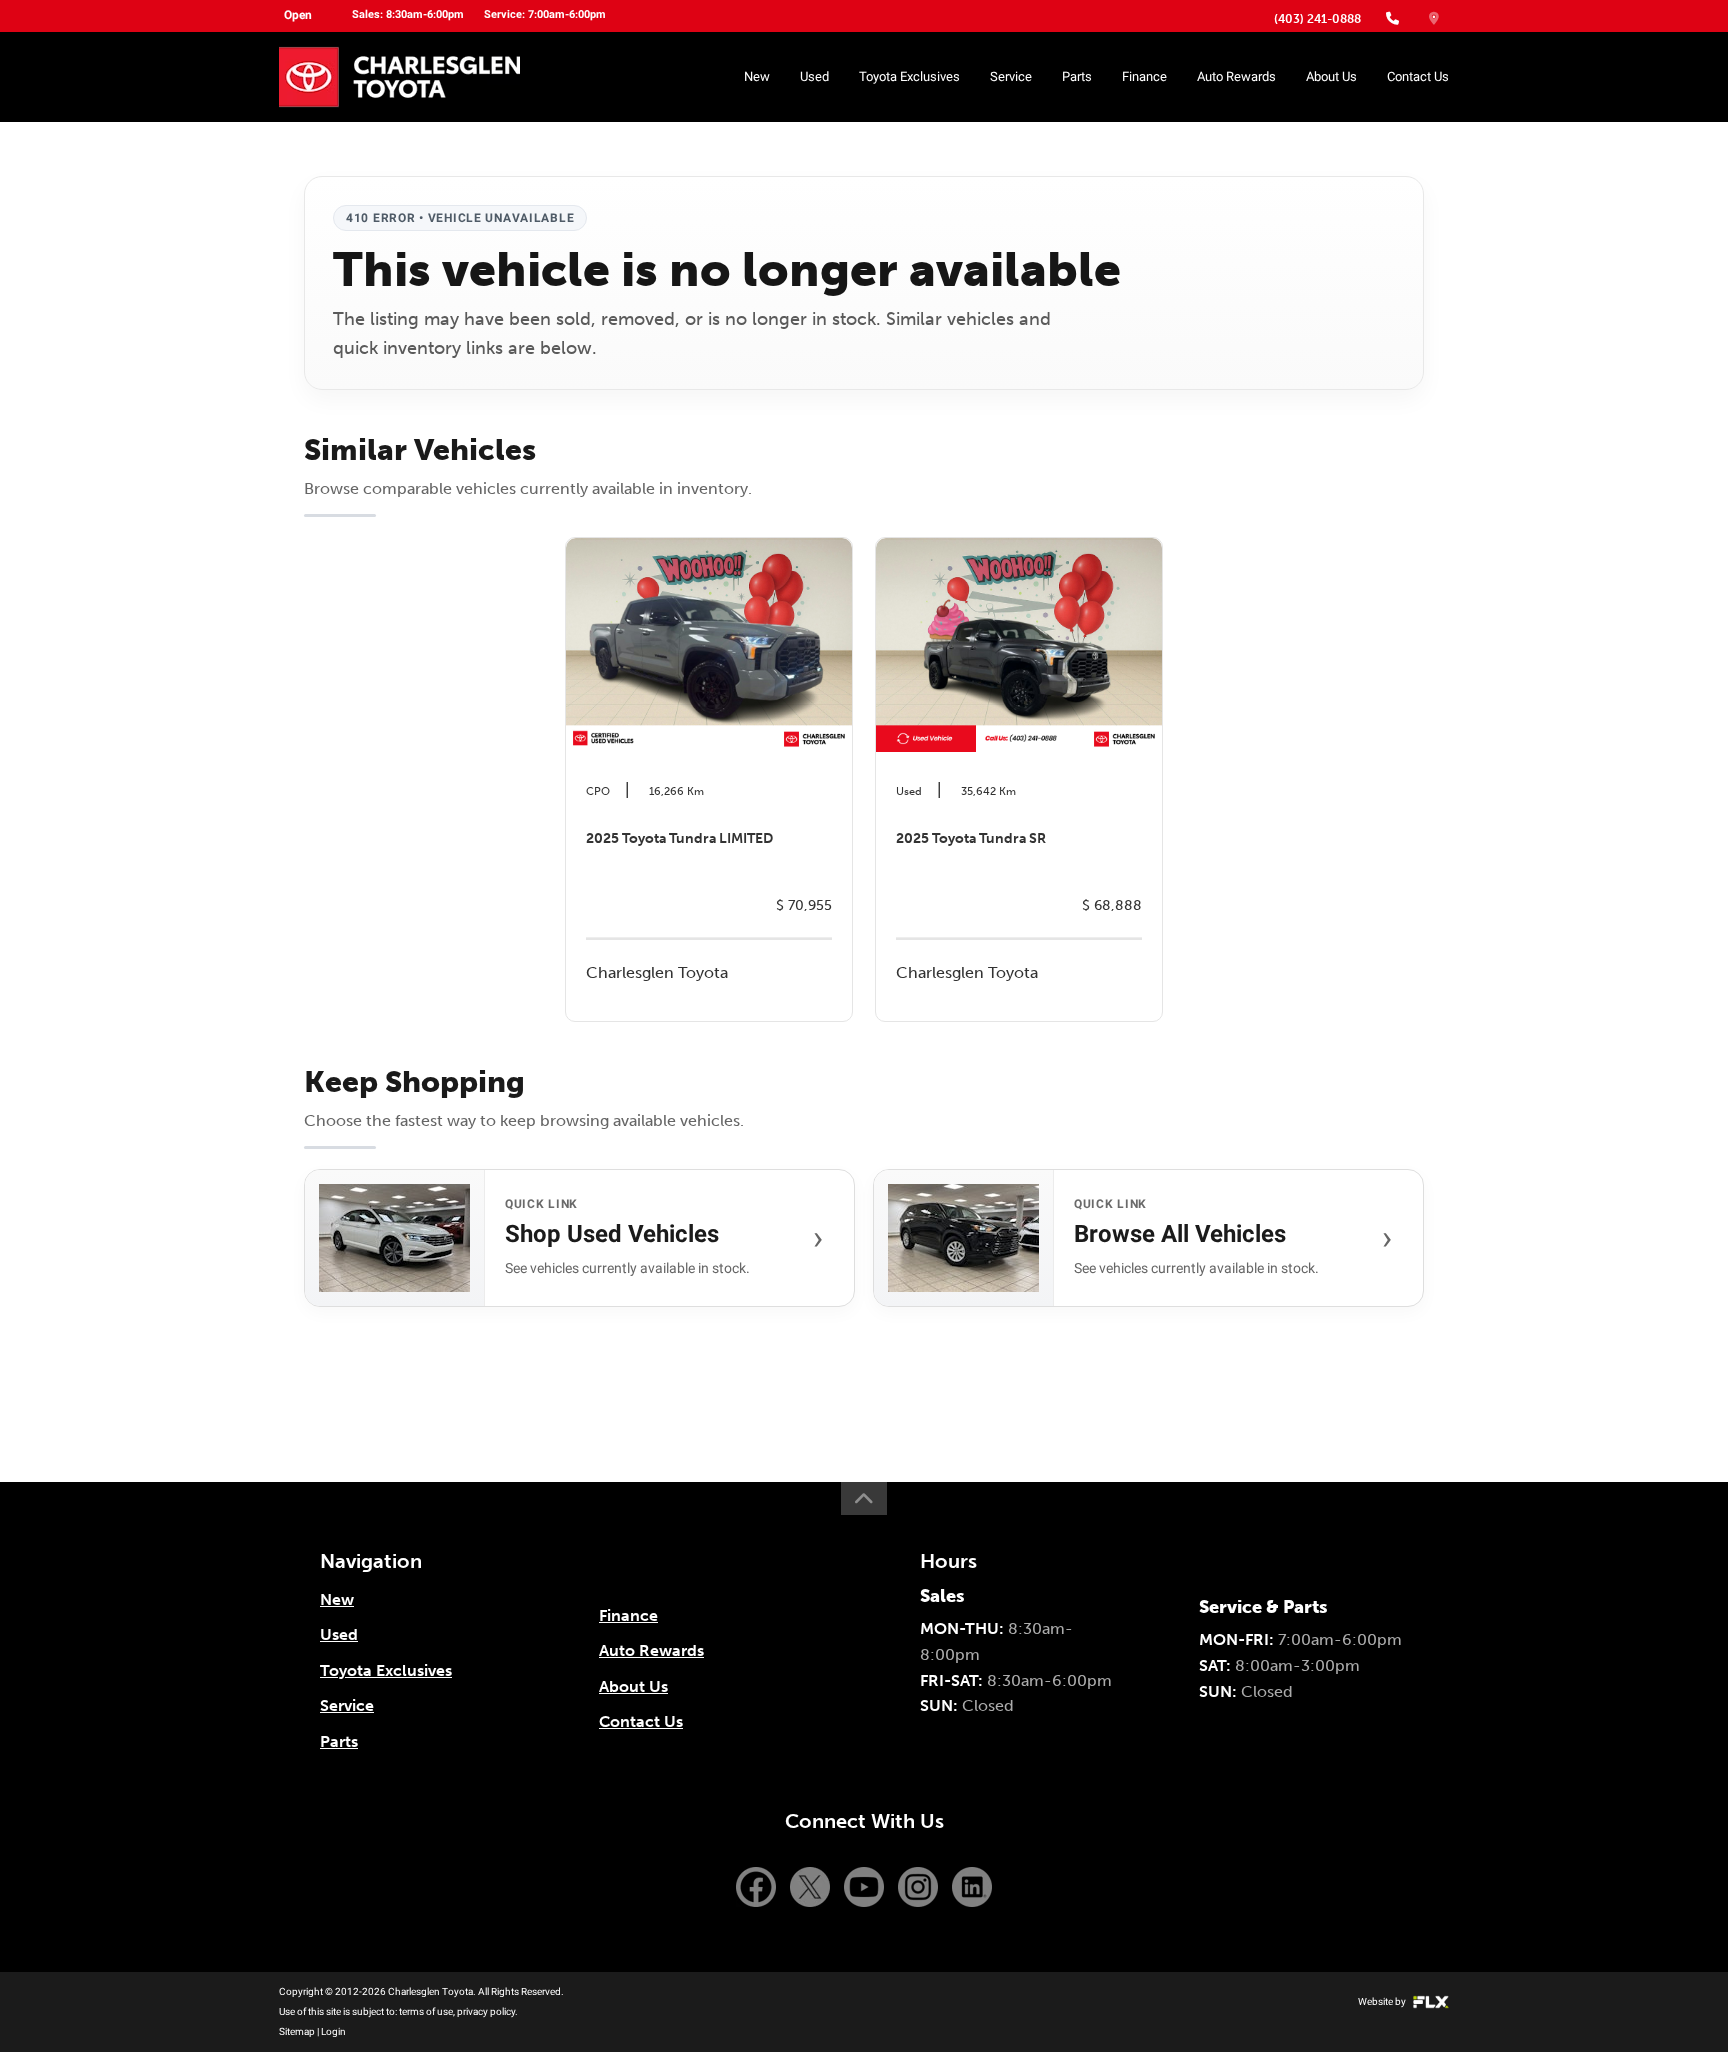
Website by (1383, 2001)
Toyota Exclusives (909, 76)
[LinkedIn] (972, 1885)
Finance (1144, 76)
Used (814, 76)
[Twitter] (812, 1885)
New (757, 76)
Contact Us (1418, 76)
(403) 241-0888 (1317, 19)
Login (333, 2031)
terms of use (426, 2011)
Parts (1077, 76)
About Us (1331, 76)
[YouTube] (866, 1885)
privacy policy (486, 2011)
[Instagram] (920, 1885)
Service (1011, 76)
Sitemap (297, 2031)
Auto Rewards (1236, 76)
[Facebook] (758, 1885)
